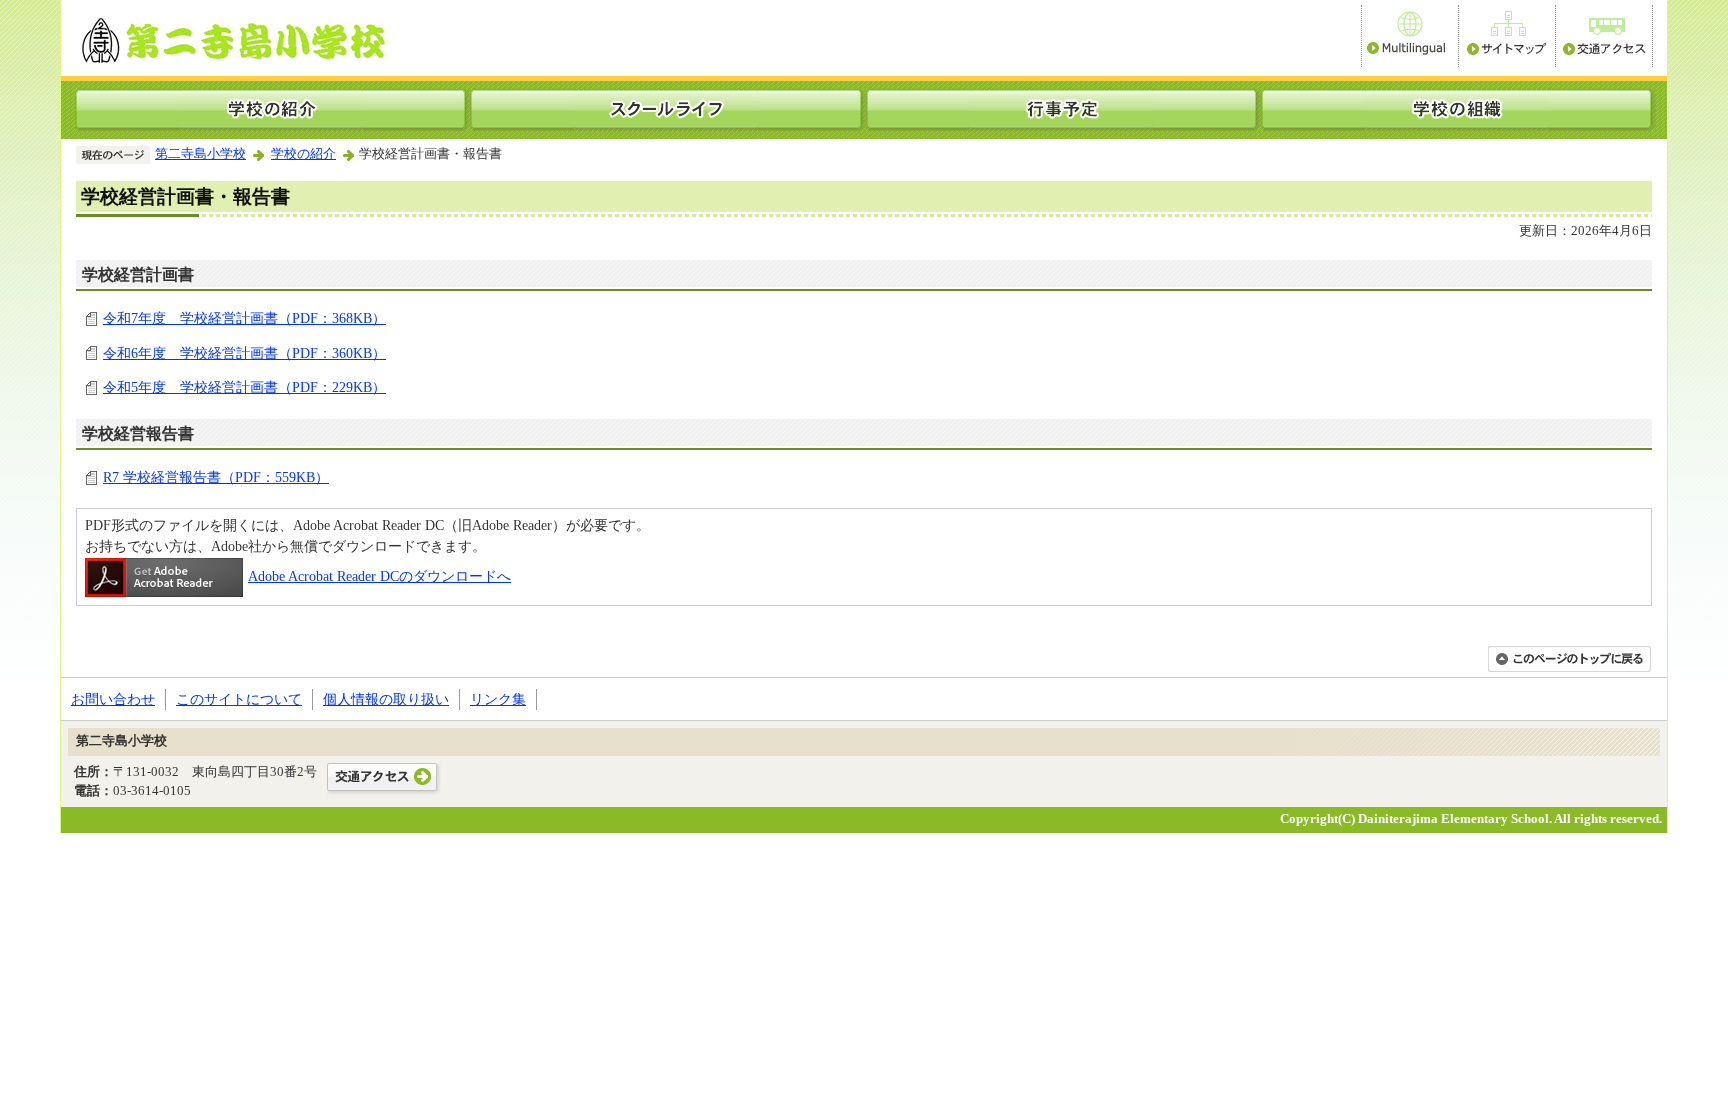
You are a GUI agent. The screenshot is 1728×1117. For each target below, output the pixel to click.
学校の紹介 (303, 154)
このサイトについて (239, 699)
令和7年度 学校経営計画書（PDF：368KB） (244, 318)
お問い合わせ (113, 699)
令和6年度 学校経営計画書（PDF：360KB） (244, 353)
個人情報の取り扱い (386, 699)
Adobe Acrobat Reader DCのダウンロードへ (379, 576)
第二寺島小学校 (200, 154)
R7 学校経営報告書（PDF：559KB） (216, 477)
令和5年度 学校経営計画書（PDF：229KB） (244, 387)
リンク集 (498, 699)
